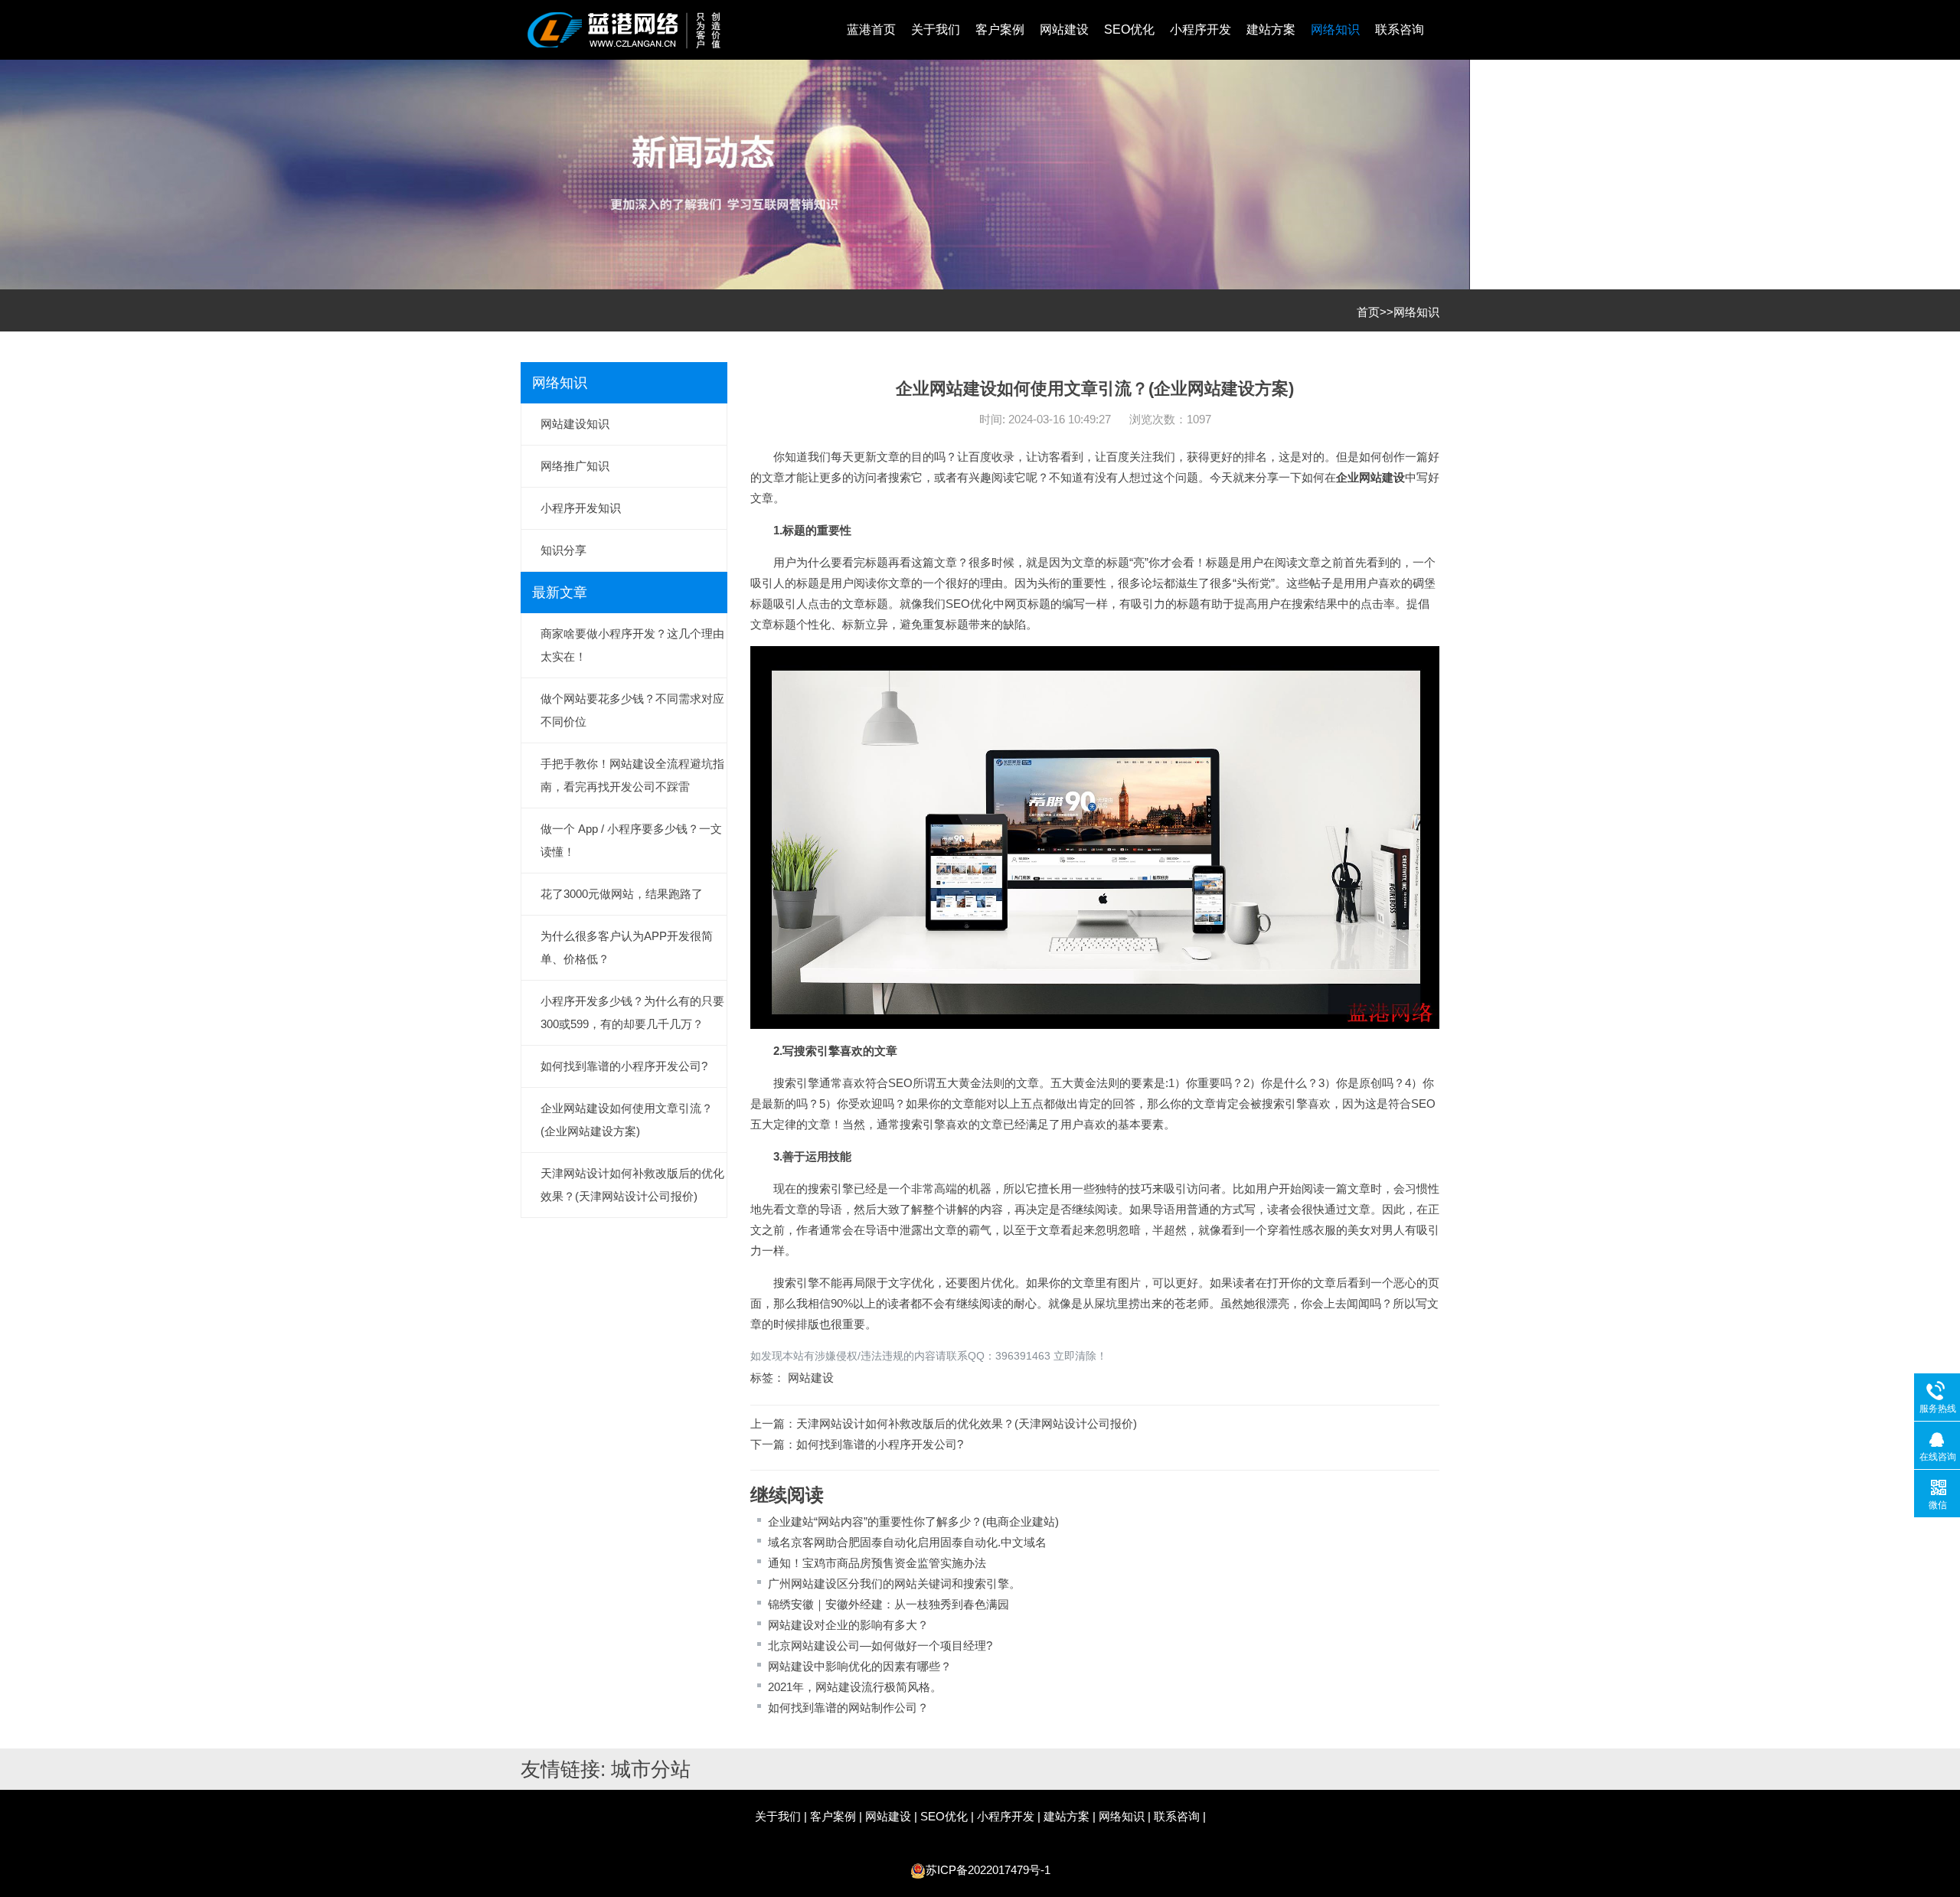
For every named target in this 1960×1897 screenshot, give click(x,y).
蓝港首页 (871, 29)
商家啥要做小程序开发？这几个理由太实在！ (632, 645)
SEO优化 (1129, 29)
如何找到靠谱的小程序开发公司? (624, 1066)
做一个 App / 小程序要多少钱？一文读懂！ (631, 840)
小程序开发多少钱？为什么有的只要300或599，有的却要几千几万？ (632, 1012)
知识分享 (563, 550)
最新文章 (560, 593)
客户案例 (1000, 29)
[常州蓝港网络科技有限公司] (635, 29)
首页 (1368, 312)
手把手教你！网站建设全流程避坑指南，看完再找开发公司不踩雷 (632, 775)
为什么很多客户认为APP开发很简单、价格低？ (627, 947)
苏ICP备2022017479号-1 (988, 1870)
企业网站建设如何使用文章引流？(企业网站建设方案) (627, 1120)
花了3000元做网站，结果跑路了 (622, 894)
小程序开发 (1200, 29)
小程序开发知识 (581, 508)
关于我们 (936, 29)
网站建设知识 (575, 424)
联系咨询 (1400, 29)
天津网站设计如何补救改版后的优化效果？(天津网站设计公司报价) (632, 1185)
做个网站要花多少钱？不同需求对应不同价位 (632, 710)
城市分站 (651, 1769)
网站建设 (1064, 29)
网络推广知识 (575, 466)
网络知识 (1335, 29)
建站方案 (1271, 29)
